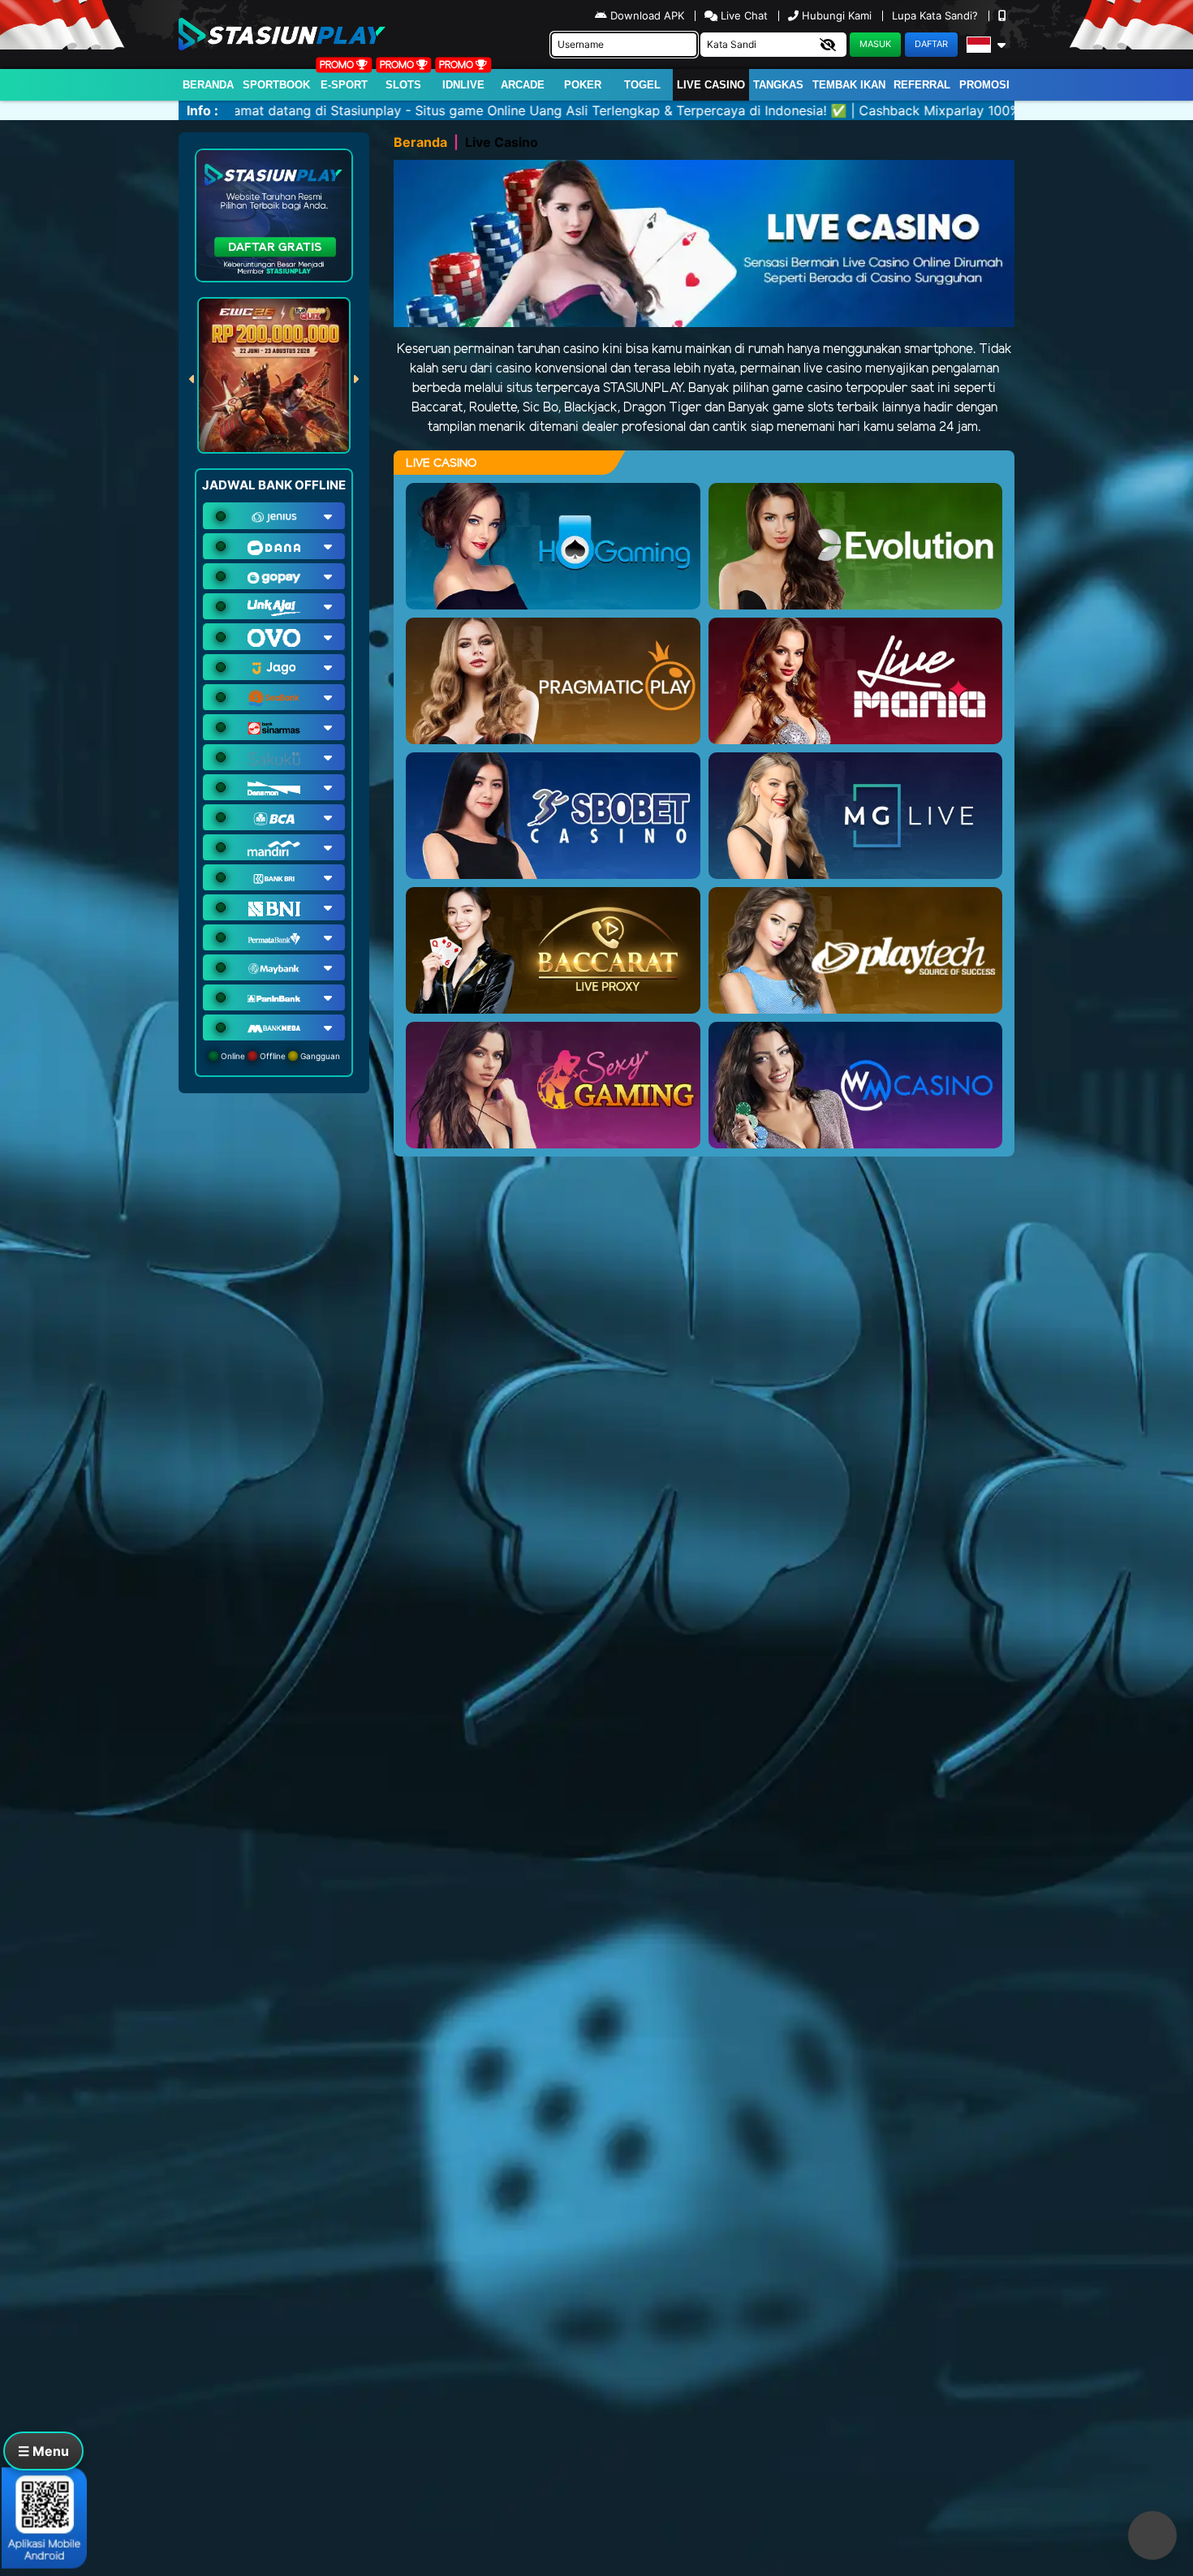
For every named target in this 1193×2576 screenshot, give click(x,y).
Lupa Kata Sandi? (937, 15)
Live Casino (711, 85)
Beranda (208, 85)
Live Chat (743, 15)
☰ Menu (43, 2451)
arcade (523, 85)
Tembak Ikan (849, 85)
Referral (922, 85)
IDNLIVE (463, 85)
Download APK (647, 15)
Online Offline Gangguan (279, 1056)
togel (642, 85)
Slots (403, 85)
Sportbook (276, 85)
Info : (202, 110)
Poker (583, 85)
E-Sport (344, 85)
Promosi (984, 85)
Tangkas (778, 85)
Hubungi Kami (837, 15)
